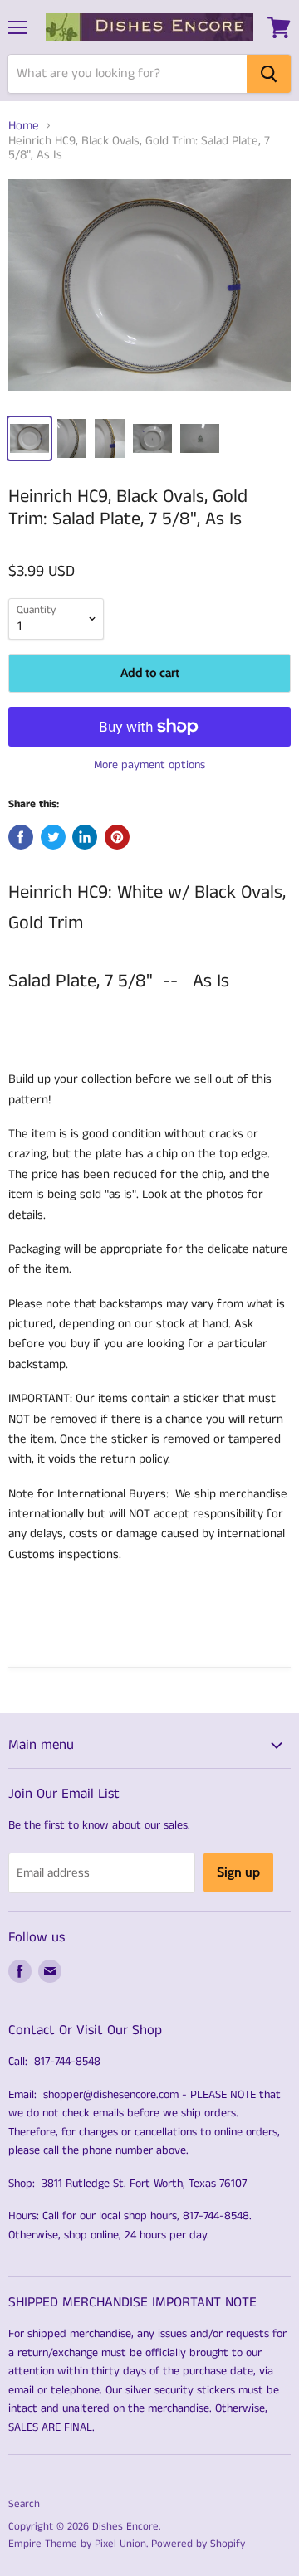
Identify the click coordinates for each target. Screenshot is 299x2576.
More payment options (149, 765)
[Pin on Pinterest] (117, 837)
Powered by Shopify (198, 2544)
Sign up (238, 1872)
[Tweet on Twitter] (53, 837)
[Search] (269, 74)
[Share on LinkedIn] (85, 837)
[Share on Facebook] (21, 837)
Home (24, 126)
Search (24, 2504)
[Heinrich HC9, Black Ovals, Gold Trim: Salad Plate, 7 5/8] (149, 291)
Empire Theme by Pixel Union (77, 2544)
